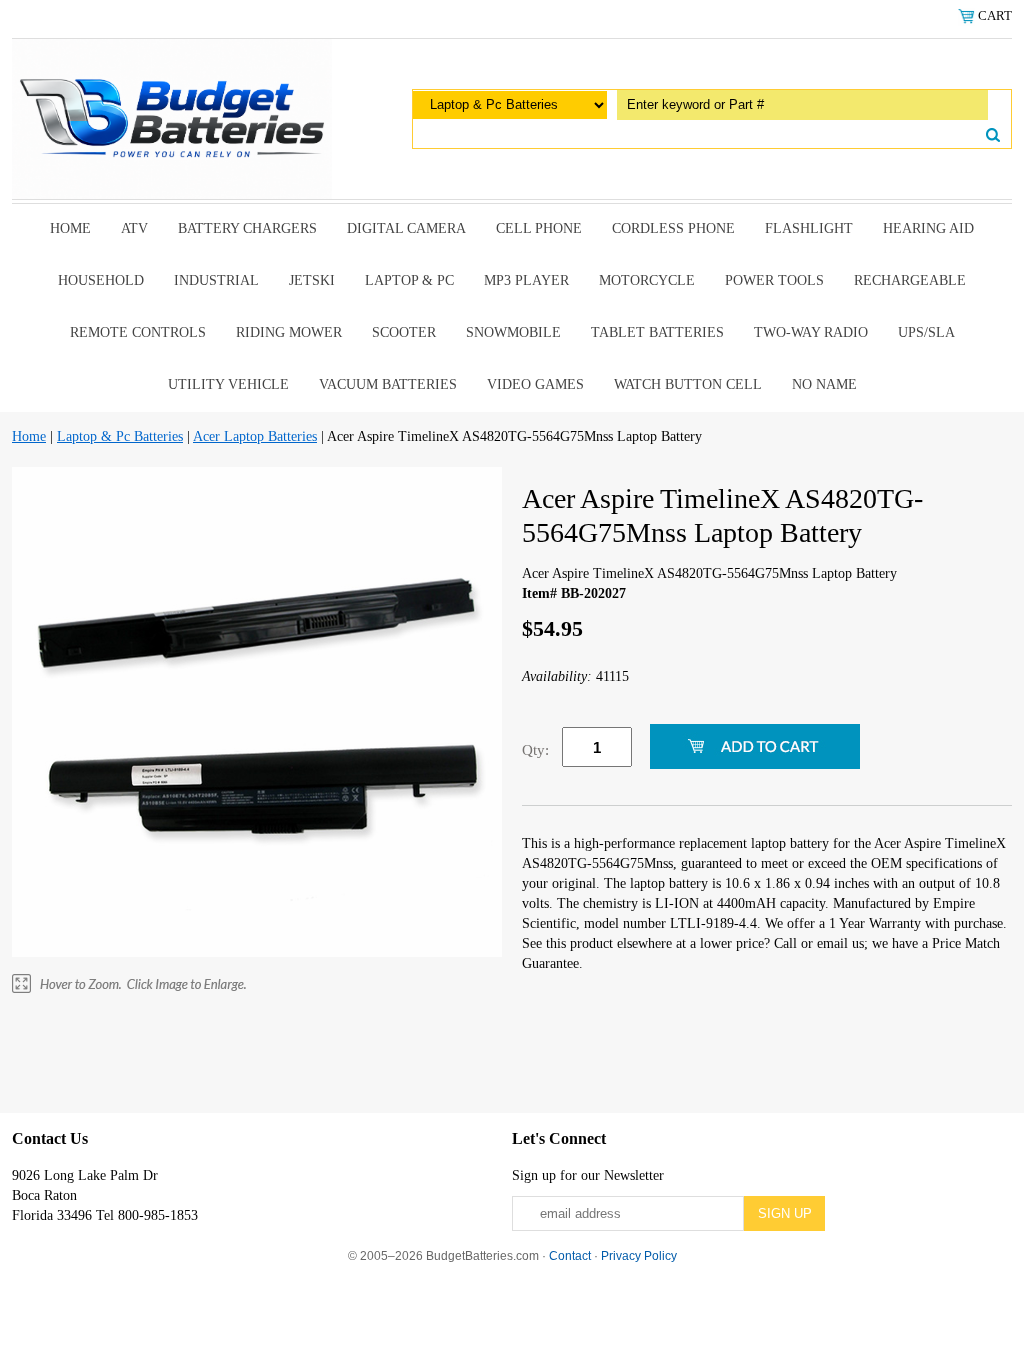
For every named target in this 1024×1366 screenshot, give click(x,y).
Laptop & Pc (409, 280)
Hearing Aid (928, 228)
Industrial (216, 280)
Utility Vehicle (228, 384)
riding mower (289, 332)
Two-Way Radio (811, 332)
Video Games (535, 384)
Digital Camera (406, 228)
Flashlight (809, 228)
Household (101, 280)
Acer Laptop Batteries (255, 436)
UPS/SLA (926, 332)
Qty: (535, 750)
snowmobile (513, 332)
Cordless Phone (673, 228)
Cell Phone (539, 228)
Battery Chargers (247, 228)
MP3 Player (526, 280)
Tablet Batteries (657, 332)
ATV (134, 228)
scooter (404, 332)
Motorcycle (647, 280)
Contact (570, 1256)
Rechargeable (910, 280)
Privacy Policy (639, 1256)
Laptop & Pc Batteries (120, 436)
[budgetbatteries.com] (172, 117)
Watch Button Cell (688, 384)
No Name (824, 384)
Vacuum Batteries (388, 384)
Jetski (312, 280)
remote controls (138, 332)
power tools (774, 280)
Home (70, 228)
